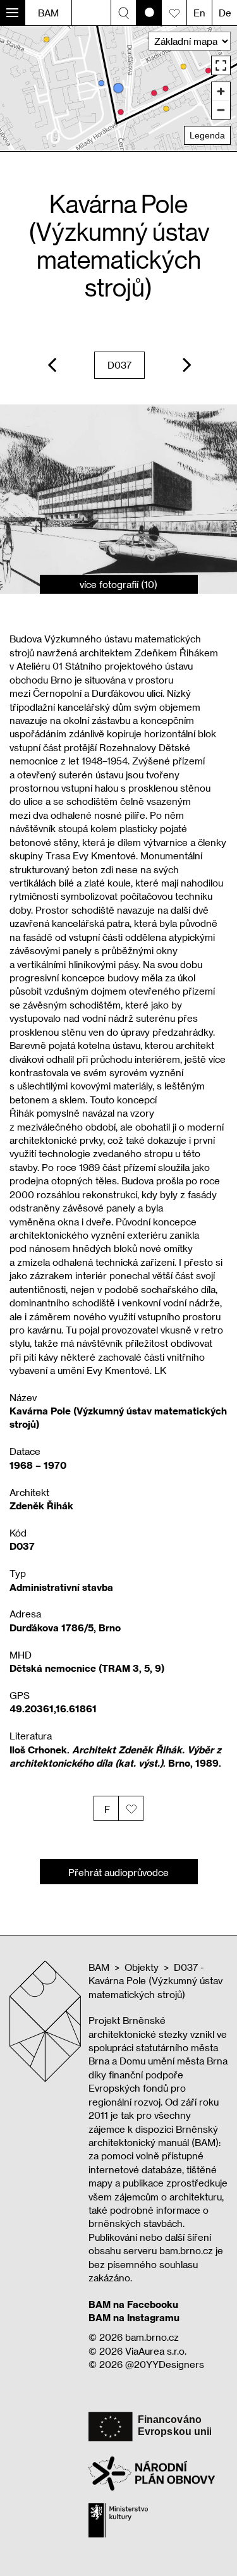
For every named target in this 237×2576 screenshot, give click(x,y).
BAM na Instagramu (134, 2317)
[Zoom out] (221, 110)
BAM (48, 13)
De (225, 13)
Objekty (142, 1967)
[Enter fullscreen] (221, 65)
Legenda (207, 135)
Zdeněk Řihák (41, 1506)
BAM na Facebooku (133, 2304)
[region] (118, 88)
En (199, 13)
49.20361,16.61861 (53, 1708)
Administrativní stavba (61, 1587)
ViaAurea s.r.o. (156, 2351)
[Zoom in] (221, 91)
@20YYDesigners (165, 2364)
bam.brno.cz (152, 2337)
